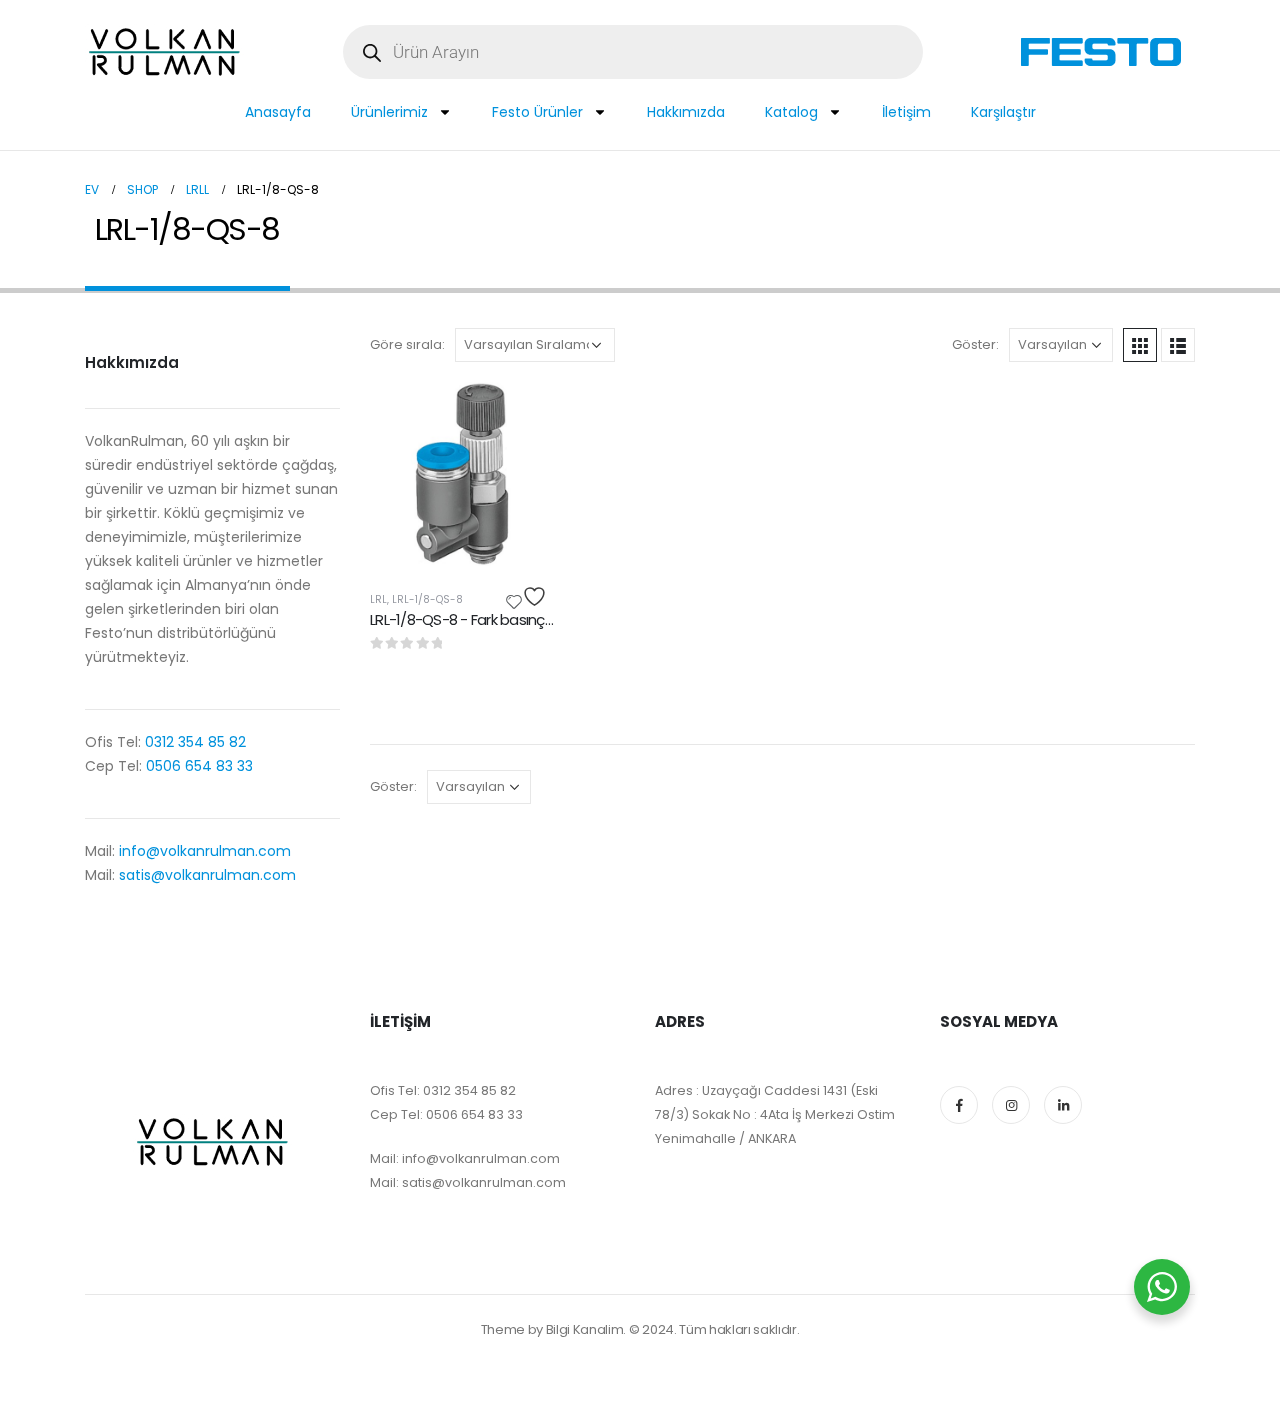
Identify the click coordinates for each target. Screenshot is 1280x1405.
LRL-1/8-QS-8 (427, 599)
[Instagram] (1011, 1105)
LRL (378, 599)
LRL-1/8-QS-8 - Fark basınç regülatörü (494, 619)
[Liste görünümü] (1178, 345)
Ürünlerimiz (389, 112)
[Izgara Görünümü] (1140, 345)
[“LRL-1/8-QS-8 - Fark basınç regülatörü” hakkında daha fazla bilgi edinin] (521, 415)
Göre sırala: (407, 344)
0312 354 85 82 (193, 742)
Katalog (791, 112)
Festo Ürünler (537, 112)
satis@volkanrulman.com (207, 875)
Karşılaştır (1003, 112)
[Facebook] (959, 1105)
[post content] (462, 474)
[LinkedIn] (1063, 1105)
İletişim (906, 112)
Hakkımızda (686, 112)
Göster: (975, 344)
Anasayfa (278, 112)
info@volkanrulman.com (205, 851)
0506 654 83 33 (199, 766)
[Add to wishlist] (529, 596)
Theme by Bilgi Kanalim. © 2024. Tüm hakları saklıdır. (640, 1329)
